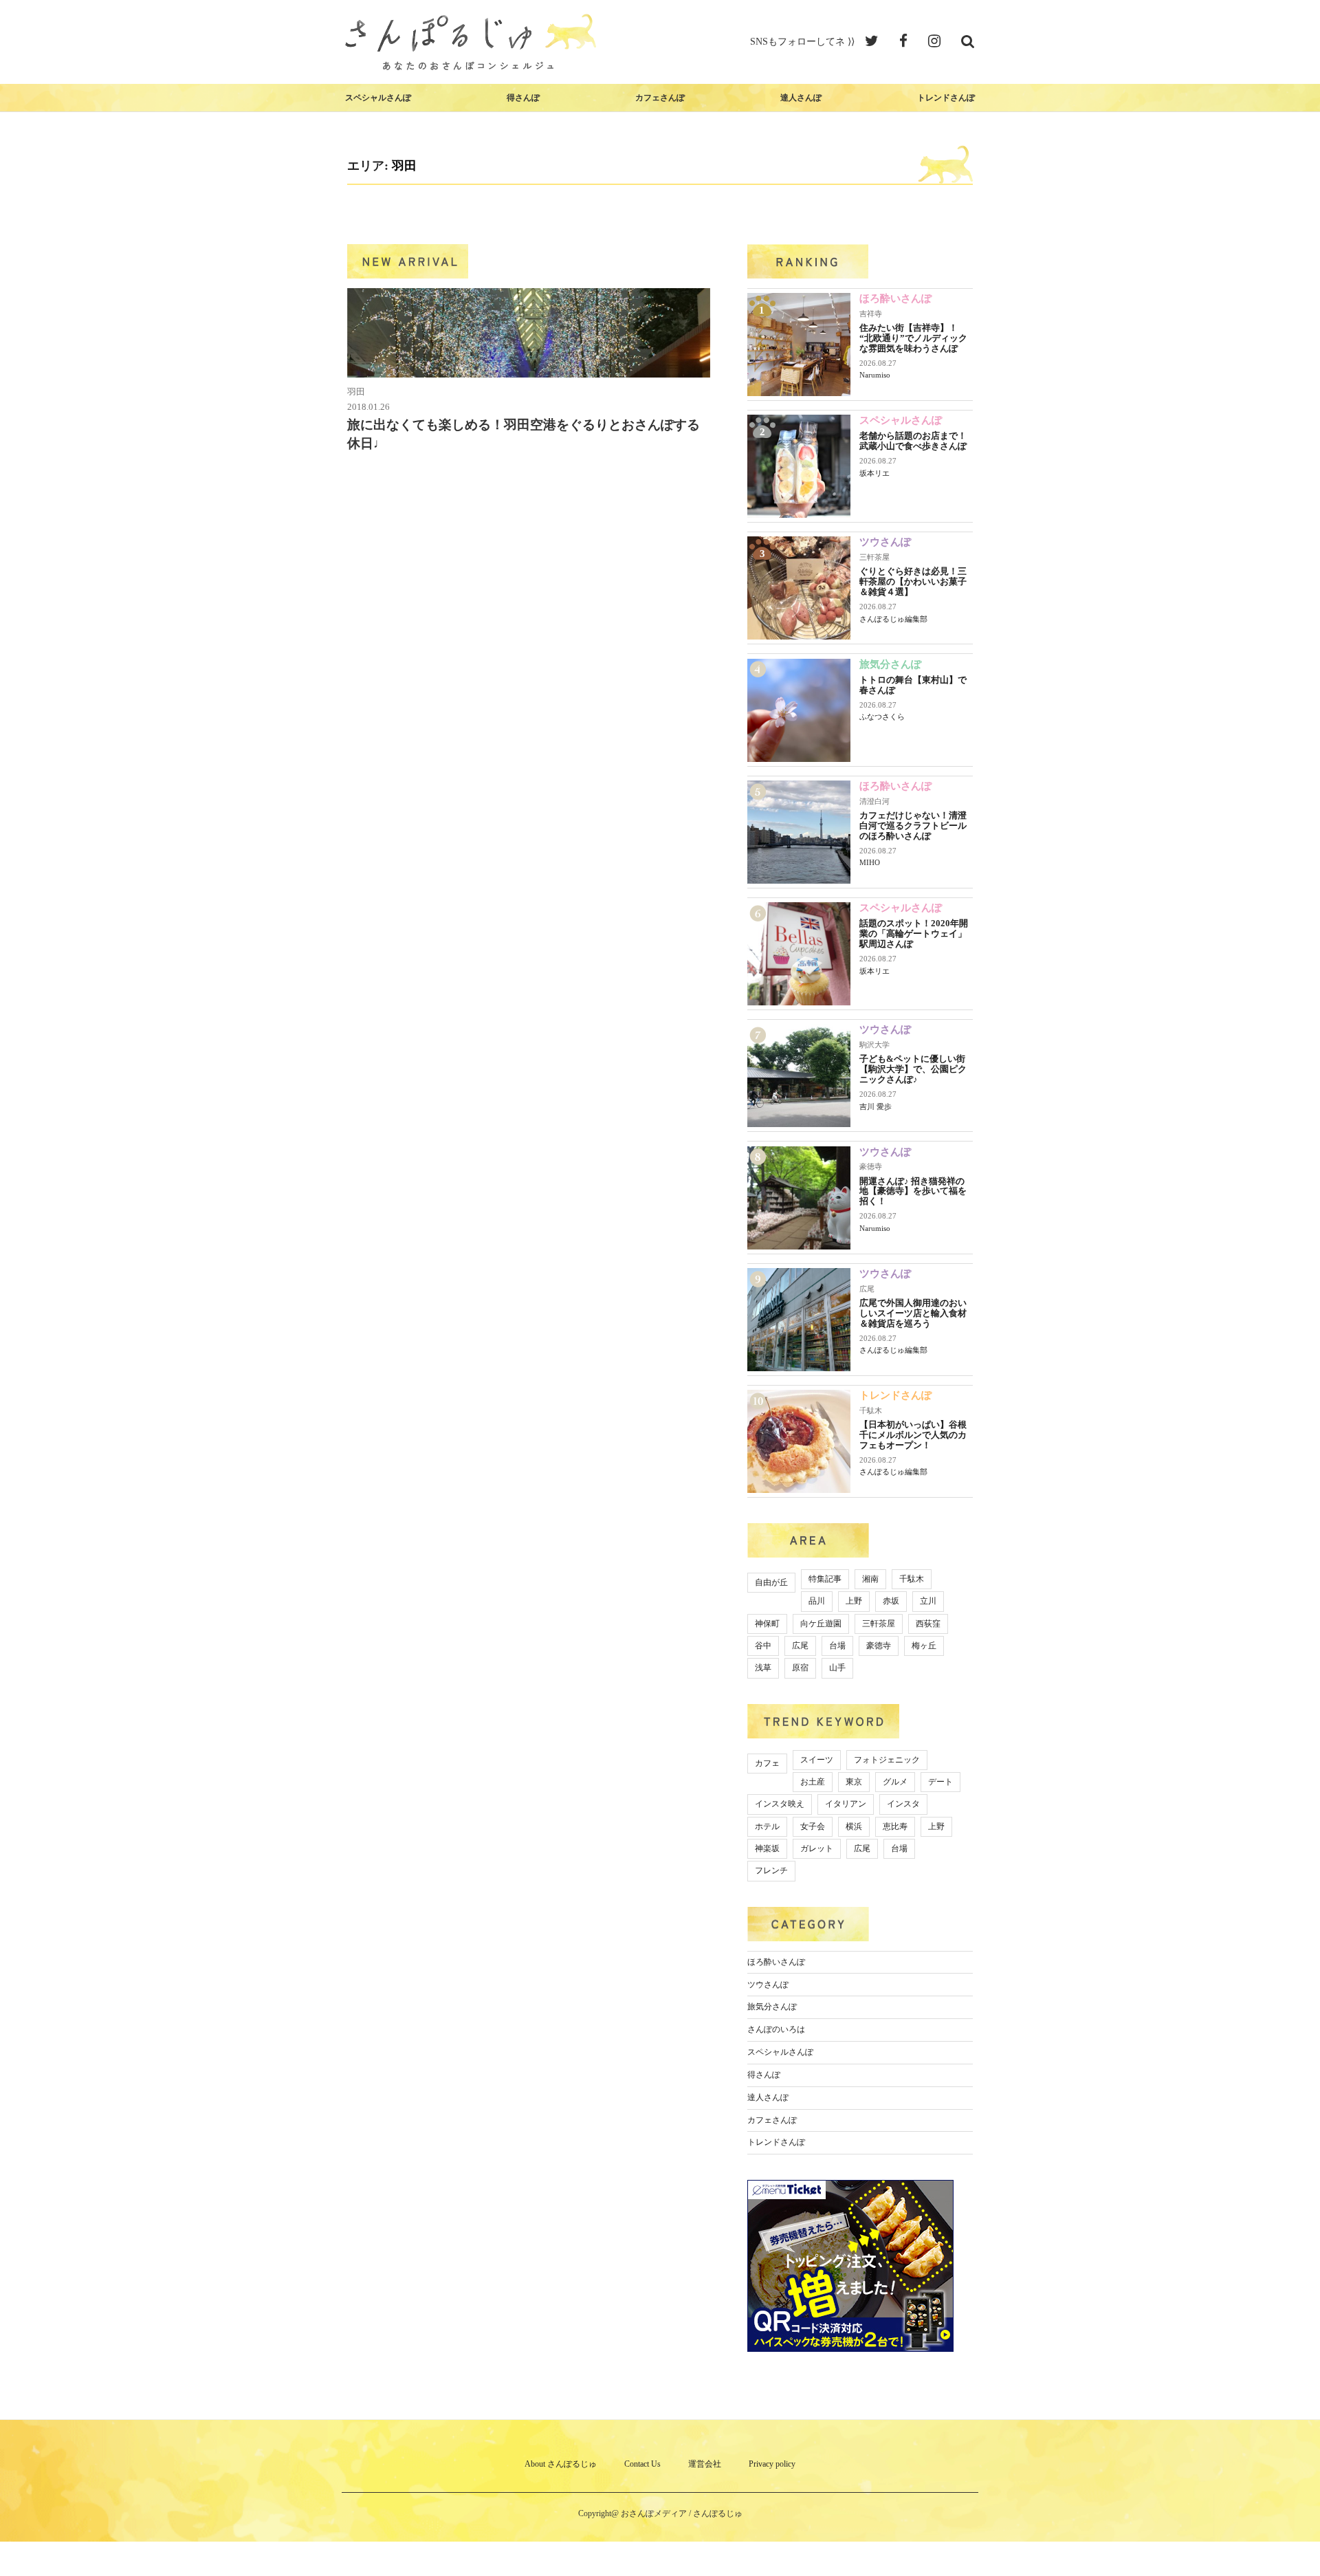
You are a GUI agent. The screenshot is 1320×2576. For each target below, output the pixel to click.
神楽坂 (767, 1848)
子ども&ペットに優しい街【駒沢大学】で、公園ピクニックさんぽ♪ (913, 1069)
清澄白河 (874, 801)
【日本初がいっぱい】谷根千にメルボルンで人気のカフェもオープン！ (913, 1435)
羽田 (356, 392)
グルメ (895, 1782)
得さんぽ (523, 98)
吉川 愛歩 (876, 1106)
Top (1287, 2543)
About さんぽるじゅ (561, 2464)
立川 (928, 1601)
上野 (854, 1601)
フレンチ (771, 1870)
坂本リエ (874, 473)
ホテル (767, 1826)
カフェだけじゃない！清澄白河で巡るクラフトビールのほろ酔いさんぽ (913, 826)
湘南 (870, 1579)
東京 (854, 1782)
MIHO (870, 862)
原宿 (800, 1668)
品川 (817, 1601)
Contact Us (642, 2464)
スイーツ (817, 1760)
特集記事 (825, 1579)
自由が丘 (771, 1582)
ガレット (817, 1848)
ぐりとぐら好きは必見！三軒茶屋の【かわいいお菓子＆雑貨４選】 (913, 581)
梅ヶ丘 (924, 1646)
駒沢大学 (874, 1045)
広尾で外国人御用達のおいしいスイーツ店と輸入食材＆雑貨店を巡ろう (913, 1313)
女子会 (813, 1826)
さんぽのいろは (776, 2029)
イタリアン (846, 1804)
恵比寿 (895, 1826)
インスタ (903, 1804)
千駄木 (871, 1410)
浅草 (763, 1668)
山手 (837, 1668)
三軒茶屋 (874, 557)
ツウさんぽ (885, 542)
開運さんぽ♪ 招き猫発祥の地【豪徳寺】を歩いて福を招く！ (913, 1191)
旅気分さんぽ (890, 664)
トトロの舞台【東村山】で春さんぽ (913, 685)
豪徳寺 (871, 1166)
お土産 (813, 1782)
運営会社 (705, 2464)
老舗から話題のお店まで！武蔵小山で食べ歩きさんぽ (913, 441)
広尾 (867, 1289)
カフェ (767, 1763)
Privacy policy (772, 2464)
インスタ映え (780, 1804)
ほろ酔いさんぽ (895, 298)
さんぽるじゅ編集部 (893, 619)
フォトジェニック (887, 1760)
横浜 (854, 1826)
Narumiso (875, 375)
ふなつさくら (882, 717)
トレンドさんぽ (946, 98)
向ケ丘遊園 (821, 1624)
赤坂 (891, 1601)
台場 (837, 1646)
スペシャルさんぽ (378, 98)
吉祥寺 (871, 314)
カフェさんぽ (660, 98)
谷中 (763, 1646)
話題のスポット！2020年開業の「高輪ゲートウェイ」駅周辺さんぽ (914, 934)
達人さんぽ (801, 98)
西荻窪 (928, 1624)
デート (940, 1782)
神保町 (767, 1624)
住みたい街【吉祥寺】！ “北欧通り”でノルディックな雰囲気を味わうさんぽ (913, 338)
